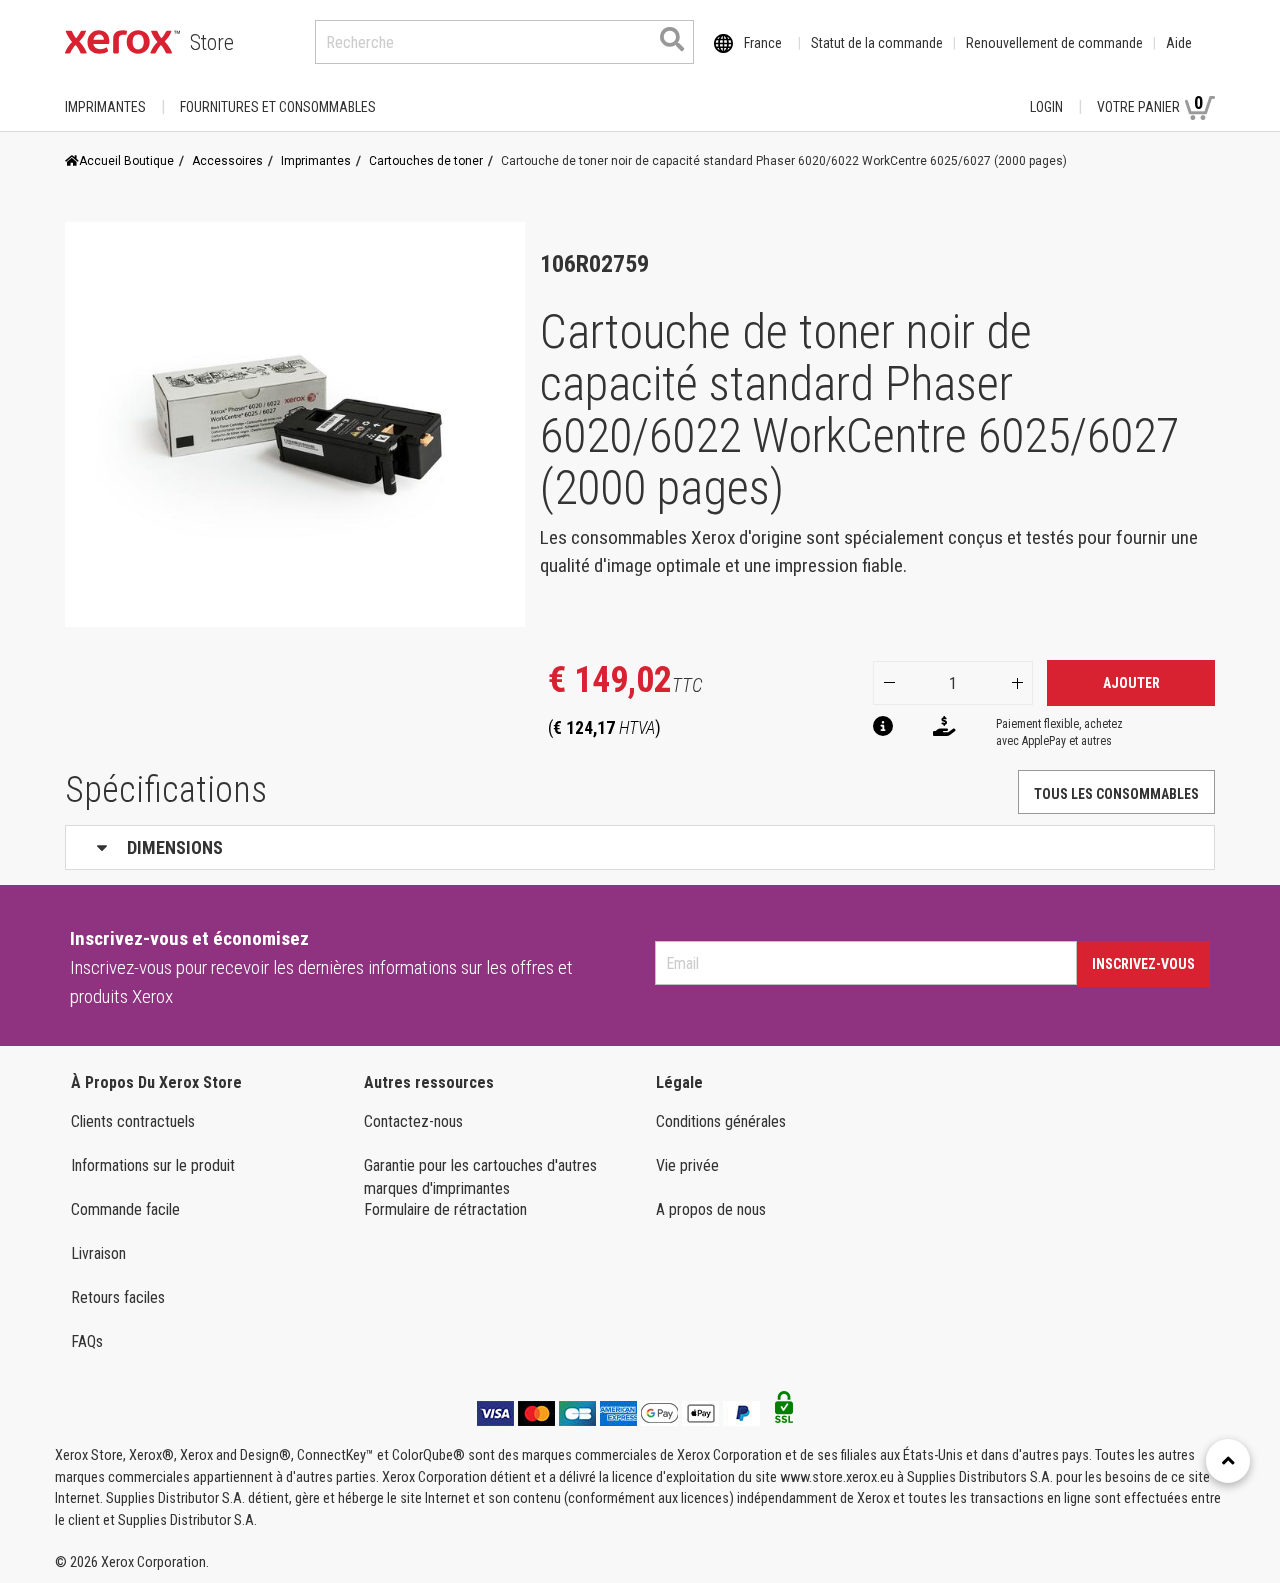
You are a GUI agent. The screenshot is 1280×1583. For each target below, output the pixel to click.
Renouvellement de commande (1054, 43)
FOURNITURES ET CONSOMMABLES (278, 107)
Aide (1179, 43)
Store (212, 42)
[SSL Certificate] (784, 1413)
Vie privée (687, 1165)
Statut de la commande (877, 43)
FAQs (87, 1341)
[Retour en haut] (1228, 1461)
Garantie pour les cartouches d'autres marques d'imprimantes (480, 1177)
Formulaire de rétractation (445, 1209)
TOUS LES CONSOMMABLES (1116, 794)
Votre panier (1150, 103)
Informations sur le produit (153, 1165)
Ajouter (1131, 683)
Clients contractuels (133, 1121)
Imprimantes (105, 107)
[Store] (122, 42)
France (763, 43)
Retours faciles (118, 1297)
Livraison (98, 1253)
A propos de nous (711, 1209)
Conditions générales (721, 1121)
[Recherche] (672, 39)
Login (1046, 107)
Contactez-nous (413, 1121)
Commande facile (125, 1209)
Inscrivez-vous (1143, 964)
